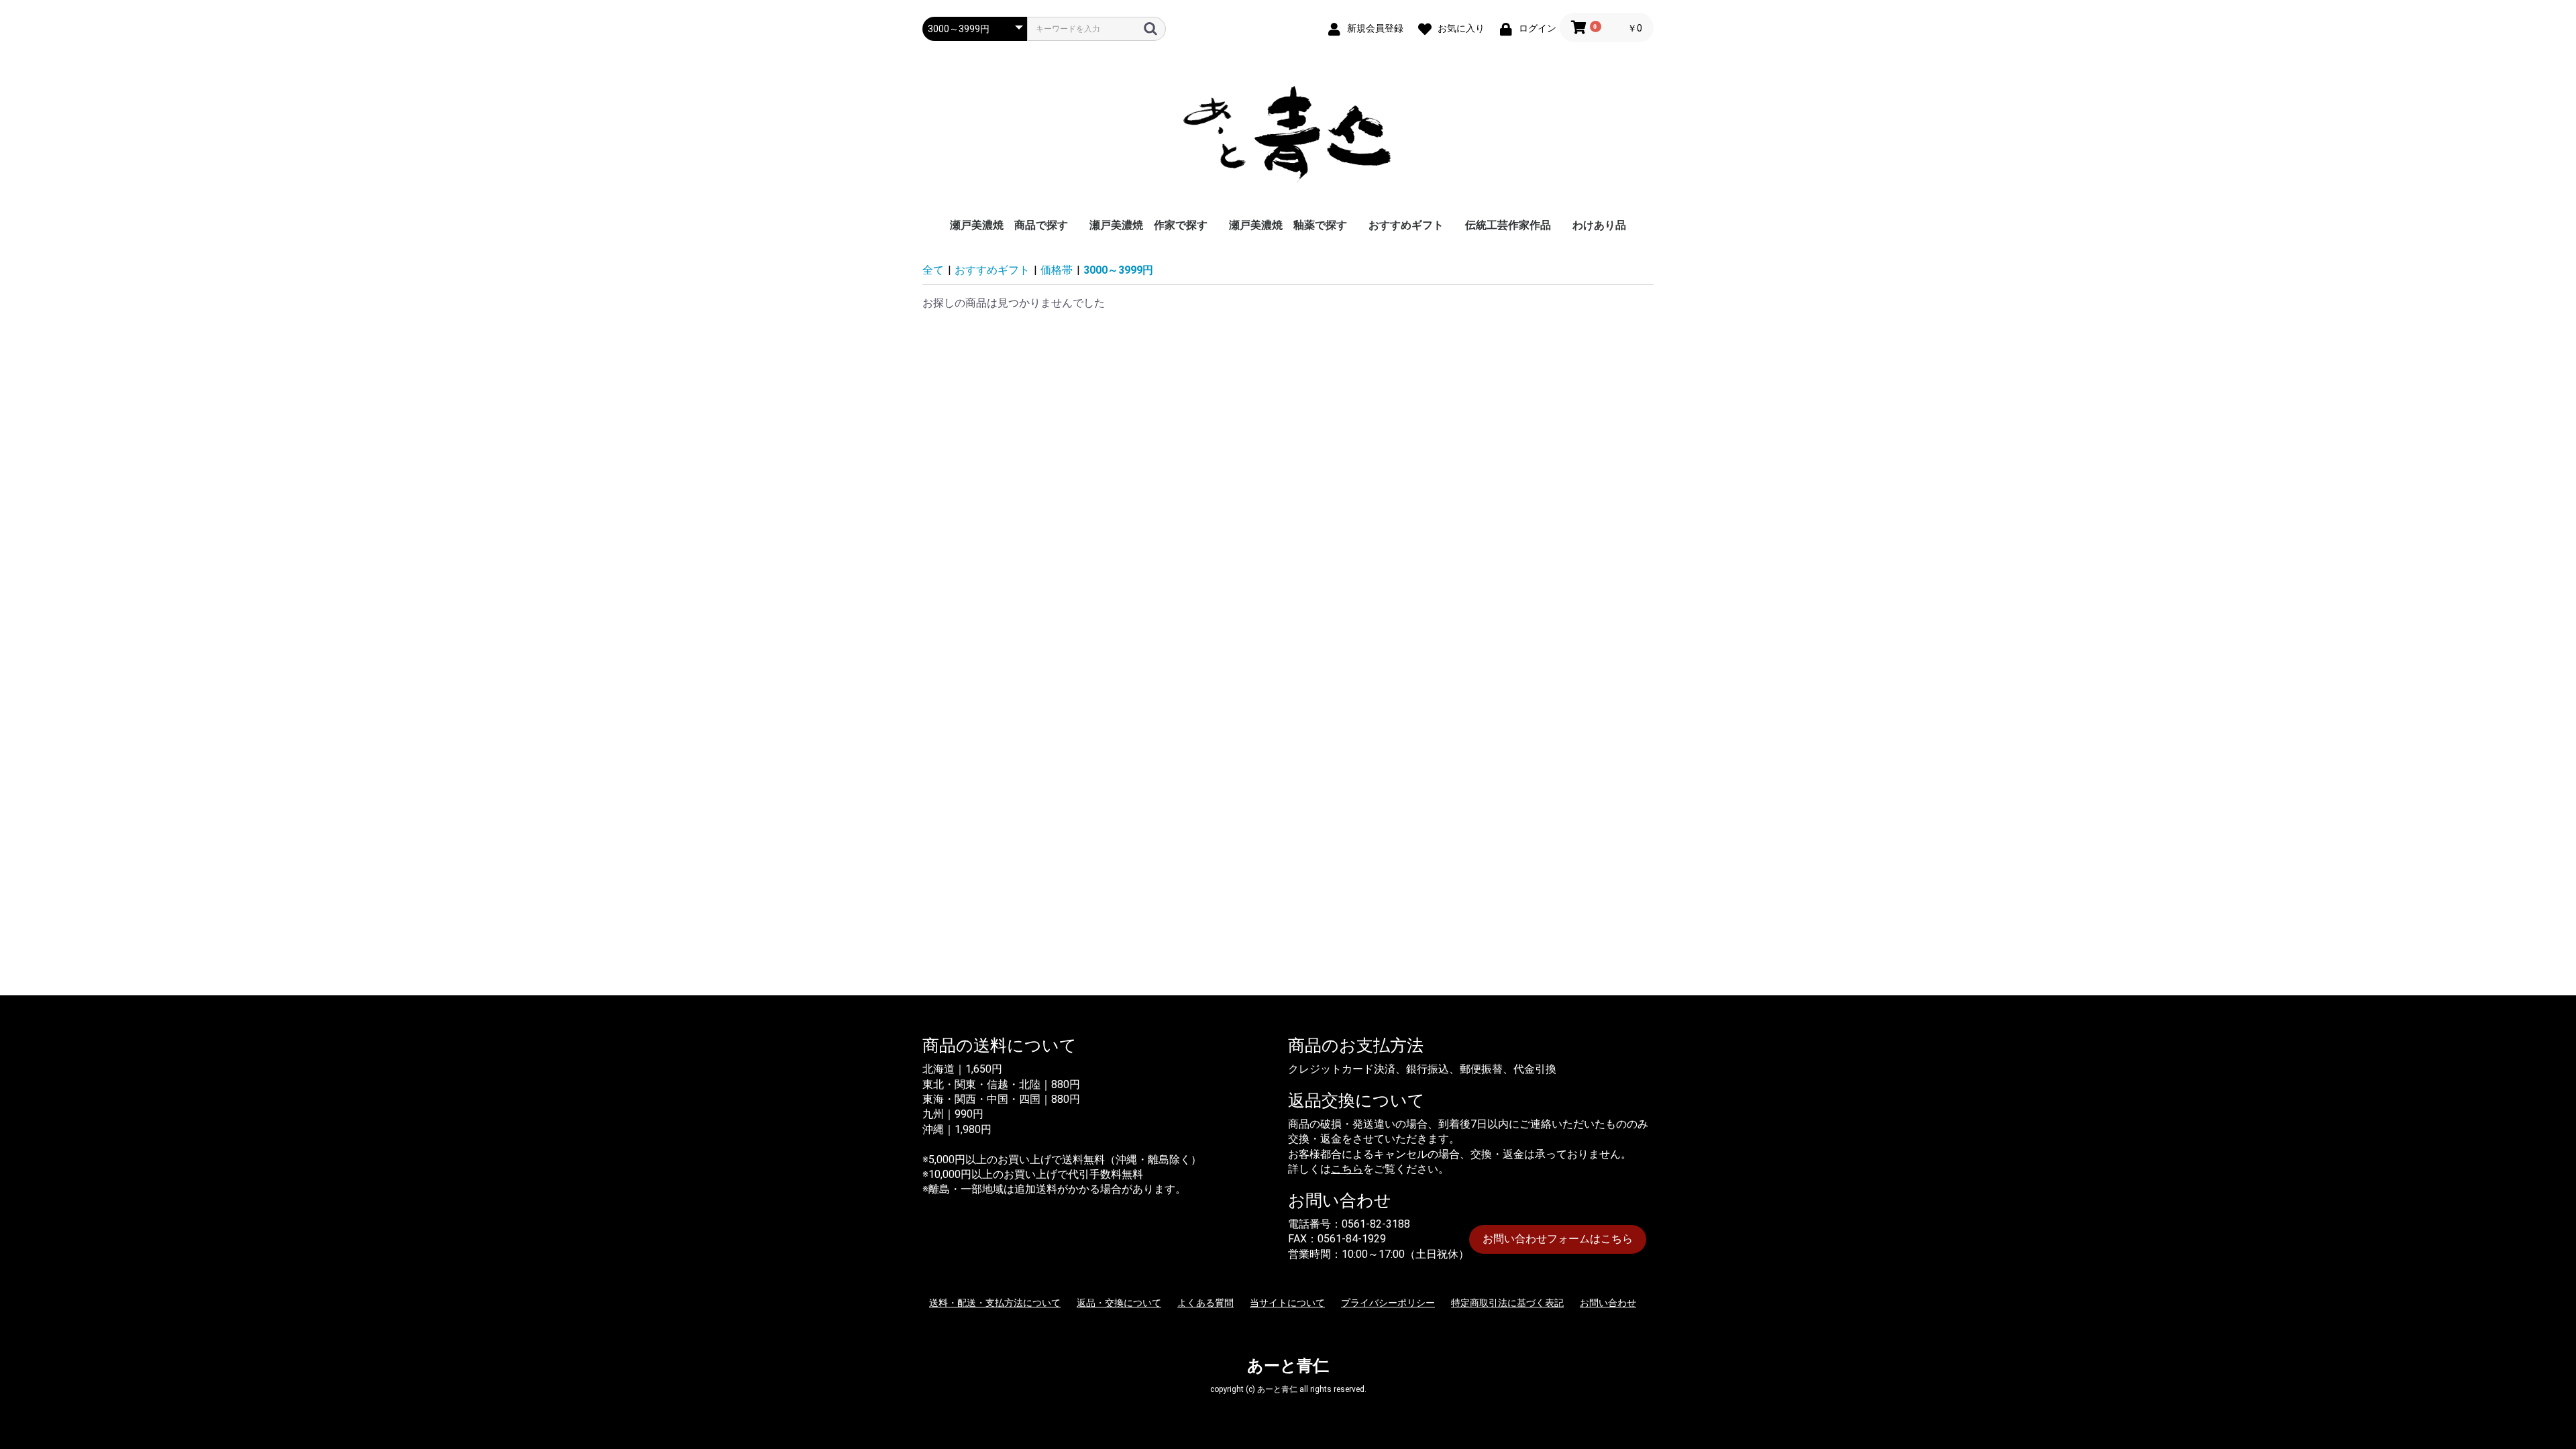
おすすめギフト (1406, 225)
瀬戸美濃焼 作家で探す (1148, 225)
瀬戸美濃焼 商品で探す (1009, 225)
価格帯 (1057, 270)
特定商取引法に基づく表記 (1507, 1303)
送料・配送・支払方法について (995, 1303)
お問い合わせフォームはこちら (1558, 1239)
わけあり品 (1599, 225)
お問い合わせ (1608, 1303)
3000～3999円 (1118, 270)
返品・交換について (1119, 1303)
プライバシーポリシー (1388, 1303)
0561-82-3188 (1376, 1224)
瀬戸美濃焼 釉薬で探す (1288, 225)
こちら (1347, 1169)
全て (933, 270)
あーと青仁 (1288, 1366)
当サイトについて (1287, 1303)
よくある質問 (1205, 1303)
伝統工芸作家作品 (1508, 225)
